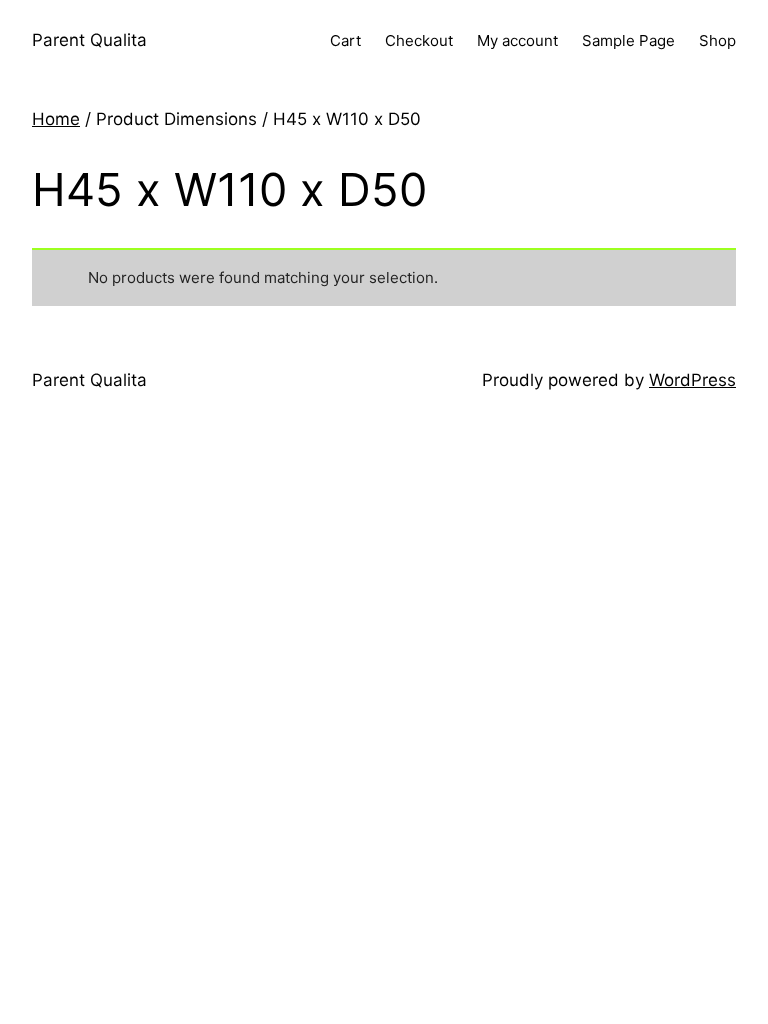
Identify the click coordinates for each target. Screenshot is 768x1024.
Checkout (419, 40)
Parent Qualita (89, 40)
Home (56, 119)
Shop (717, 40)
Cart (345, 40)
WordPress (692, 380)
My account (517, 40)
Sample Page (628, 40)
